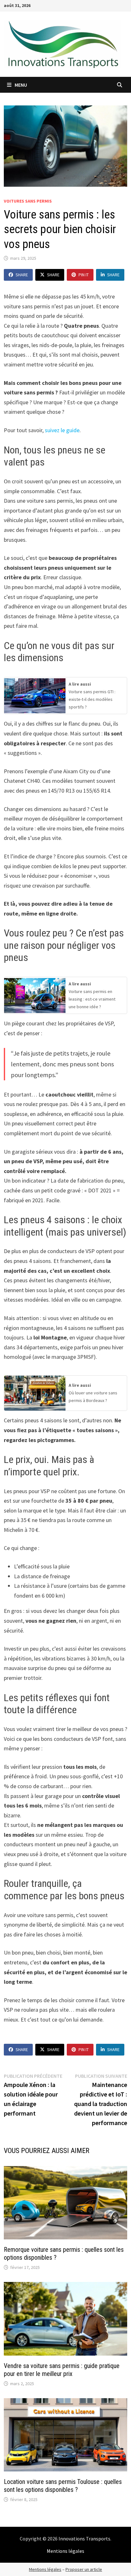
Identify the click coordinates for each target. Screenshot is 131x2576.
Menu (20, 85)
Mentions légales (65, 2551)
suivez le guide (62, 430)
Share (22, 275)
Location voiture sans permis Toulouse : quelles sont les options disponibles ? (63, 2486)
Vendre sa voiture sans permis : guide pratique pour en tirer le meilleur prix (62, 2370)
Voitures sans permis (28, 201)
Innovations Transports (84, 2539)
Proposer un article (84, 2569)
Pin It (84, 275)
